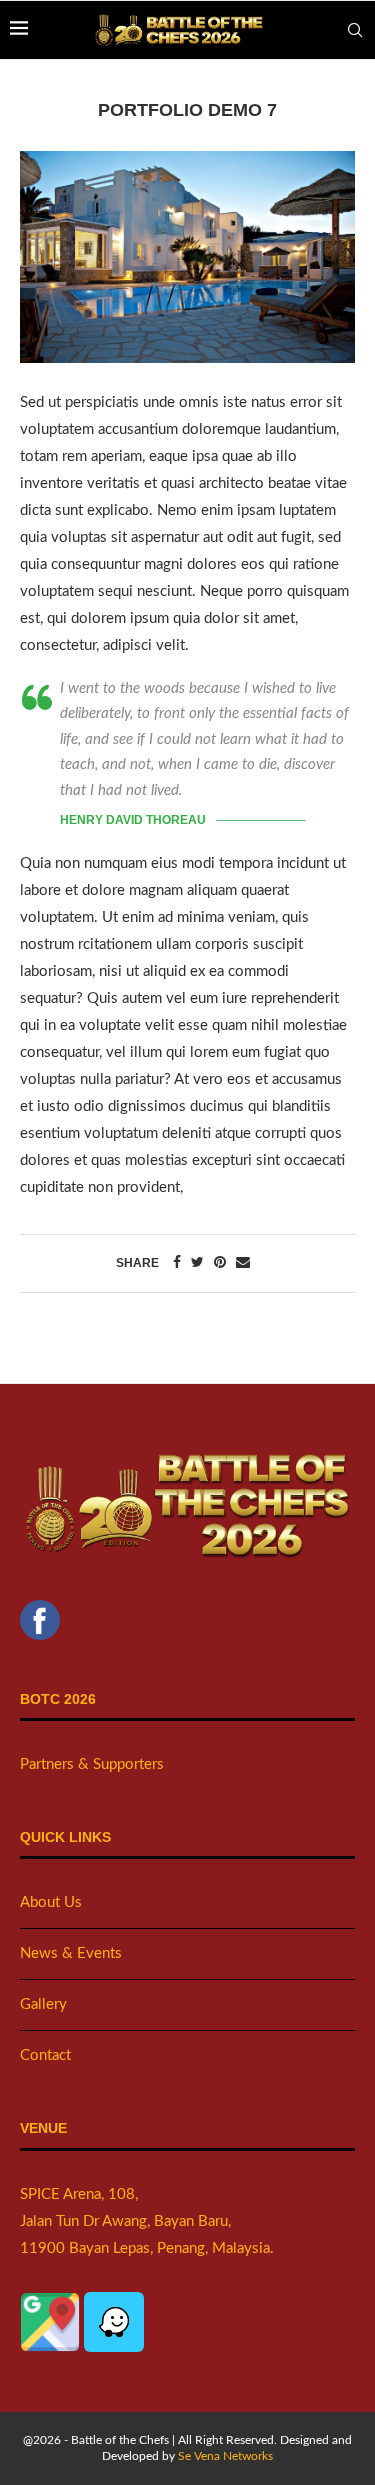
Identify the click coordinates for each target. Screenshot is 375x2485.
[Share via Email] (243, 1263)
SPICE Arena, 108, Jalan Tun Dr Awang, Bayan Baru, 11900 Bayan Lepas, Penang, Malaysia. (147, 2221)
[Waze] (114, 2305)
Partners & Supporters (92, 1764)
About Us (51, 1902)
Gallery (43, 2004)
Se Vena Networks (225, 2456)
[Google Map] (52, 2305)
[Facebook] (40, 1613)
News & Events (71, 1953)
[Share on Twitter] (197, 1263)
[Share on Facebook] (177, 1263)
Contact (45, 2055)
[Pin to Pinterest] (220, 1263)
